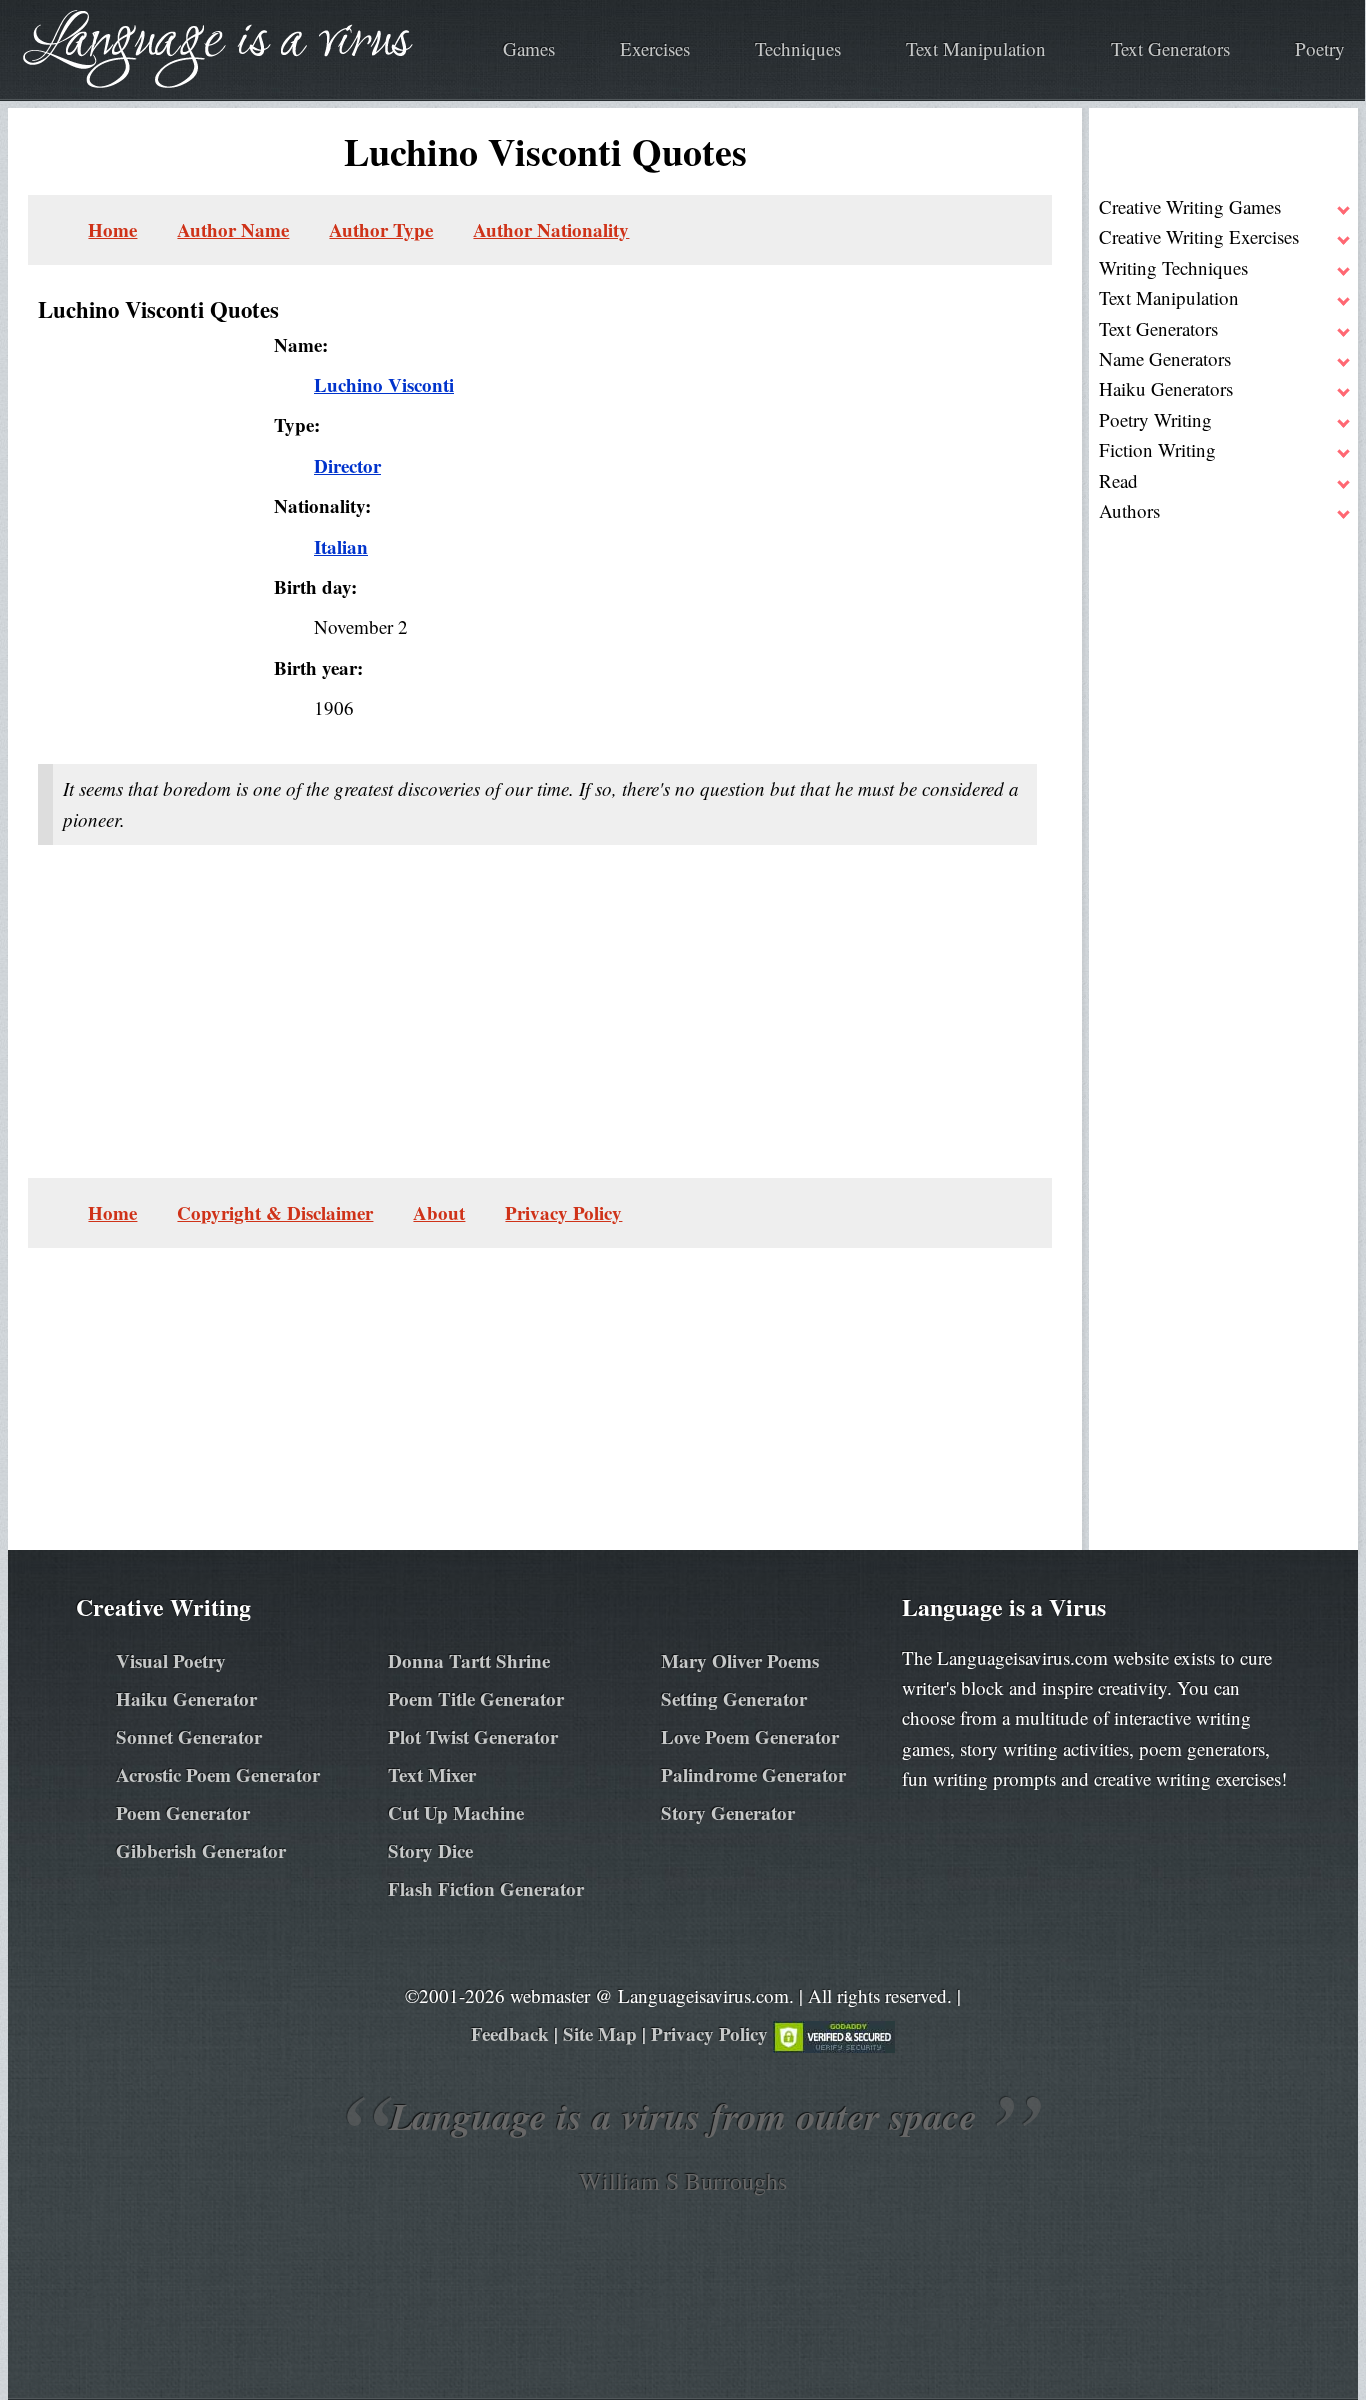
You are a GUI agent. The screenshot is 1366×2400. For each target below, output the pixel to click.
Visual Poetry (171, 1660)
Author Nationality (551, 229)
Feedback (510, 2033)
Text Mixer (432, 1774)
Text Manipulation (976, 48)
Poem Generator (183, 1812)
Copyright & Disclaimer (275, 1212)
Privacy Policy (563, 1212)
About (439, 1212)
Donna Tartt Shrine (469, 1660)
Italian (341, 546)
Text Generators (1170, 48)
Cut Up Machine (456, 1812)
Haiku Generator (186, 1698)
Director (347, 465)
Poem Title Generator (476, 1698)
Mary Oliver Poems (740, 1660)
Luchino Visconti (384, 384)
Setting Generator (734, 1698)
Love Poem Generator (750, 1736)
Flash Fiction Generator (486, 1888)
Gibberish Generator (201, 1850)
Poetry (1320, 48)
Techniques (798, 48)
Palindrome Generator (753, 1774)
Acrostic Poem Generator (218, 1774)
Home (112, 229)
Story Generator (728, 1812)
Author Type (381, 229)
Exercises (655, 48)
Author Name (233, 229)
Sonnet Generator (189, 1736)
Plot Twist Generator (473, 1736)
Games (529, 48)
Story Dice (430, 1850)
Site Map (600, 2033)
